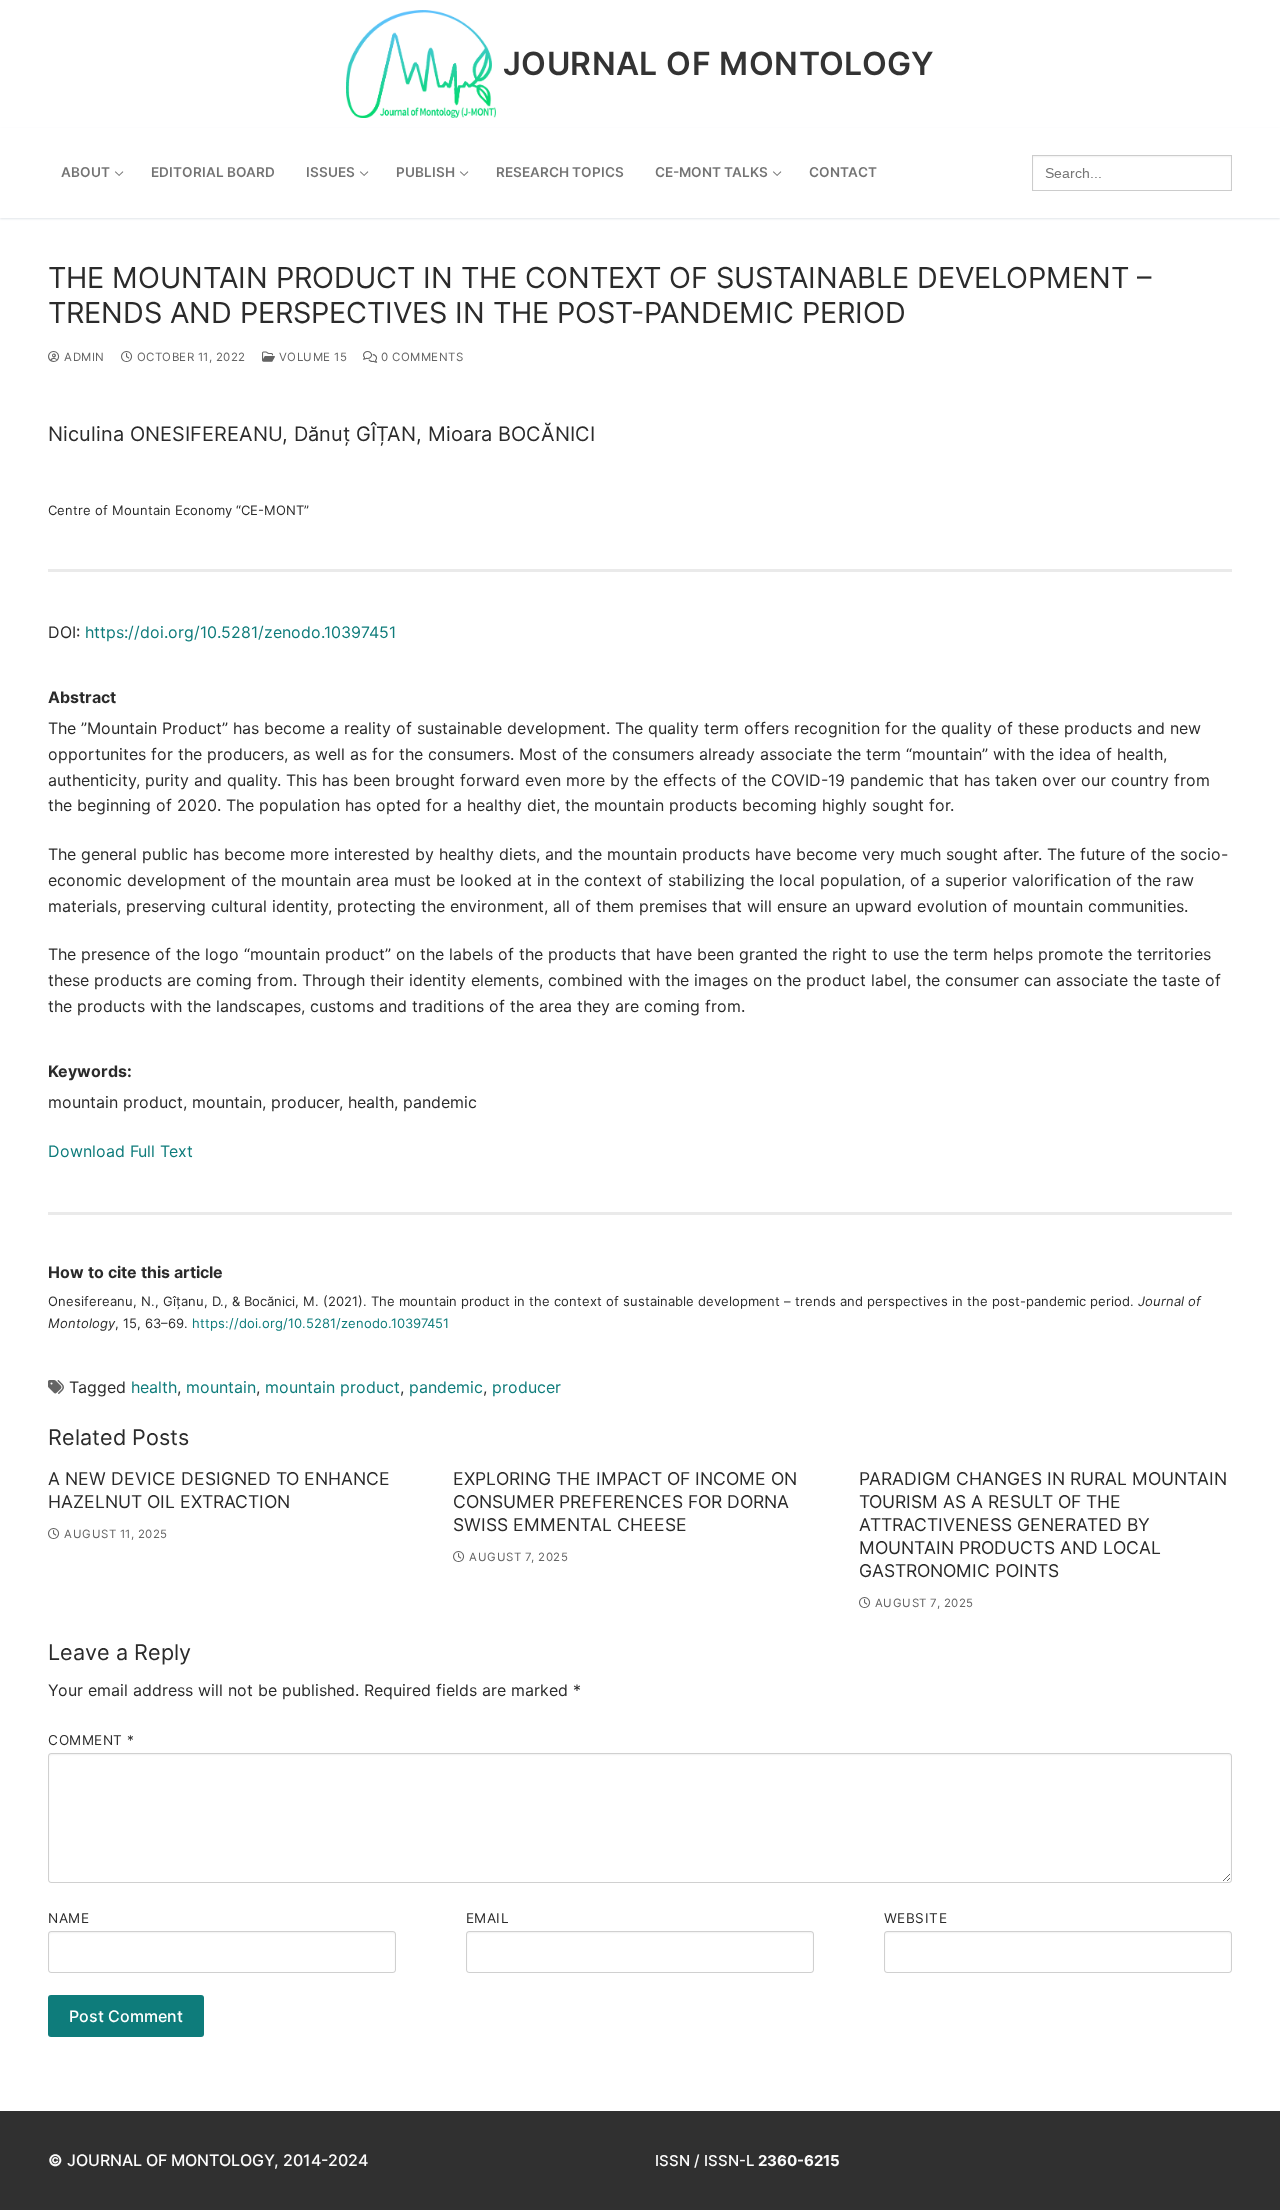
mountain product (332, 1387)
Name (68, 1918)
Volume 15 (311, 357)
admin (83, 357)
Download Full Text (120, 1151)
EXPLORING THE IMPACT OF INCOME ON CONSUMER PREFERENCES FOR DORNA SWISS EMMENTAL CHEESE (625, 1501)
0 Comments (420, 357)
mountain (221, 1387)
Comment (91, 1740)
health (154, 1387)
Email (488, 1918)
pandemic (446, 1387)
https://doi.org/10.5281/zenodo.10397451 (240, 632)
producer (526, 1387)
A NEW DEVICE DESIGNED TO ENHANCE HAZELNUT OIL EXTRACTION (219, 1490)
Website (916, 1918)
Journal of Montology (718, 64)
